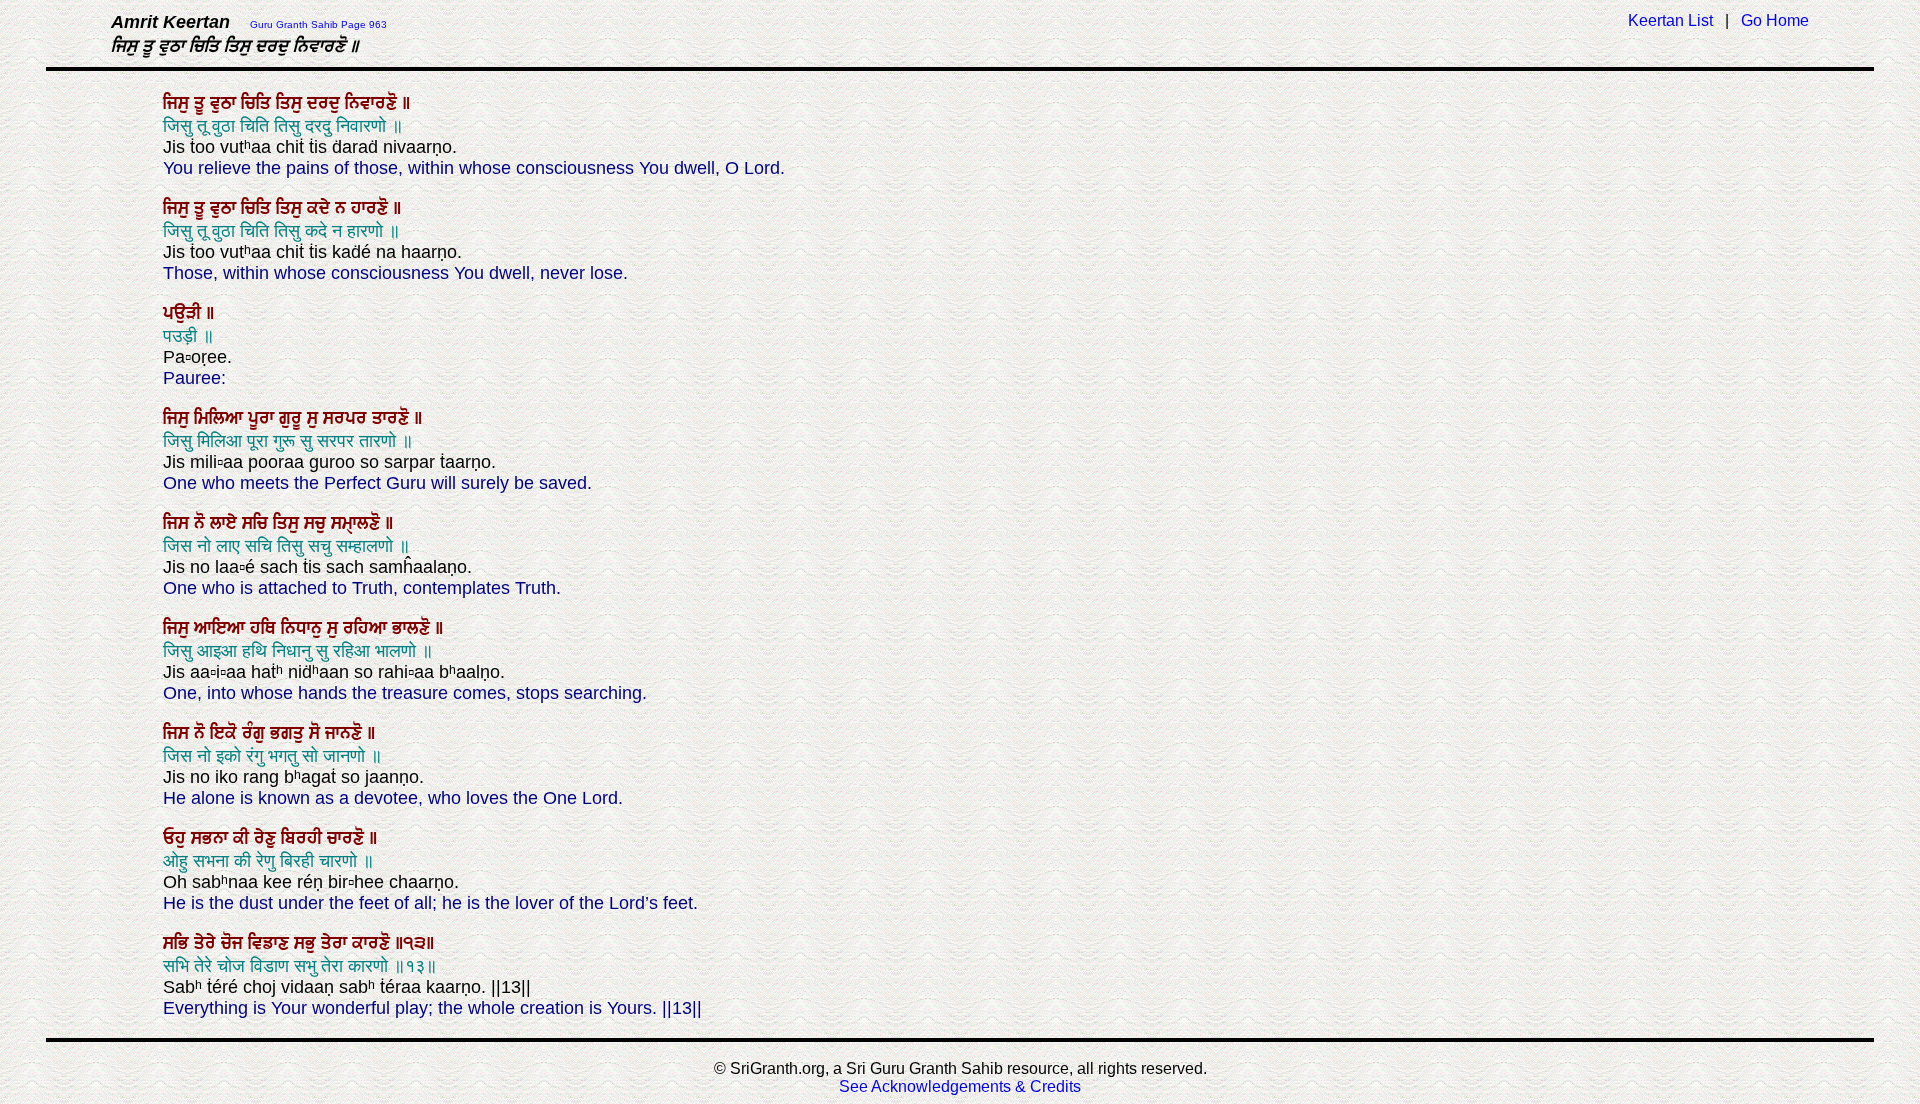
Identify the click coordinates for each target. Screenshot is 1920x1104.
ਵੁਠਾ (225, 103)
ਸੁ (315, 418)
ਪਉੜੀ (184, 313)
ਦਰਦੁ (326, 103)
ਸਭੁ (307, 943)
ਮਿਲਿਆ (221, 418)
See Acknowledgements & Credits (960, 1086)
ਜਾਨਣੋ (346, 733)
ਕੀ (243, 838)
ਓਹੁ (177, 838)
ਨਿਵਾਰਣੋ (373, 103)
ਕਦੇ (321, 208)
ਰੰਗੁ (256, 733)
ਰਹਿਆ (367, 628)
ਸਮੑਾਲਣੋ (358, 523)
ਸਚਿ (257, 523)
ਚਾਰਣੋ (348, 838)
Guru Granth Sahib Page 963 (318, 24)
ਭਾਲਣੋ (413, 628)
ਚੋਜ (234, 943)
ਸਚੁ (317, 523)
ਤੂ (202, 103)
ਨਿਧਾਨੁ (304, 628)
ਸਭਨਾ (212, 838)
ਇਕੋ (226, 733)
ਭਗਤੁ (289, 733)
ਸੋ (317, 733)
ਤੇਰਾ (336, 943)
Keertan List (1670, 20)
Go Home (1775, 20)
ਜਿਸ (178, 523)
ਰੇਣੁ (267, 838)
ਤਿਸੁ (291, 103)
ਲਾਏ (226, 523)
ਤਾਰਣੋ (393, 418)
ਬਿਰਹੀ (304, 838)
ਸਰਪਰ (347, 418)
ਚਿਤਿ (258, 103)
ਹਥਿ (265, 628)
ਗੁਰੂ (293, 418)
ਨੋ (202, 523)
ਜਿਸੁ (178, 103)
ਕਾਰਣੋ (373, 943)
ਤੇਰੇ (207, 943)
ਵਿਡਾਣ (271, 943)
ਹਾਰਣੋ (372, 208)
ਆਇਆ (222, 628)
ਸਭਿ (178, 943)
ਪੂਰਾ (263, 418)
